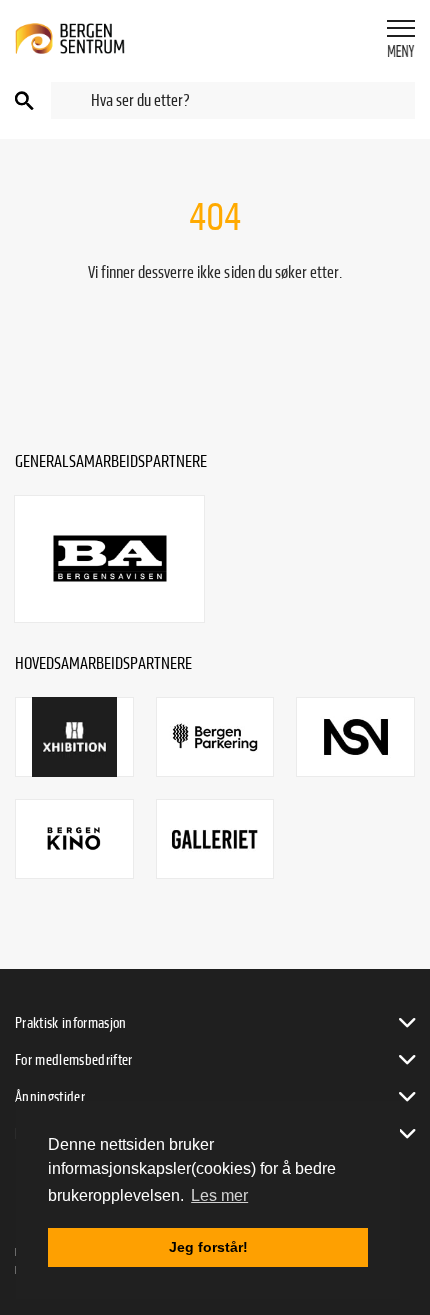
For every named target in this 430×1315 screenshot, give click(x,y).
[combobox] (233, 100)
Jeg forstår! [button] (208, 1247)
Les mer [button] (219, 1195)
